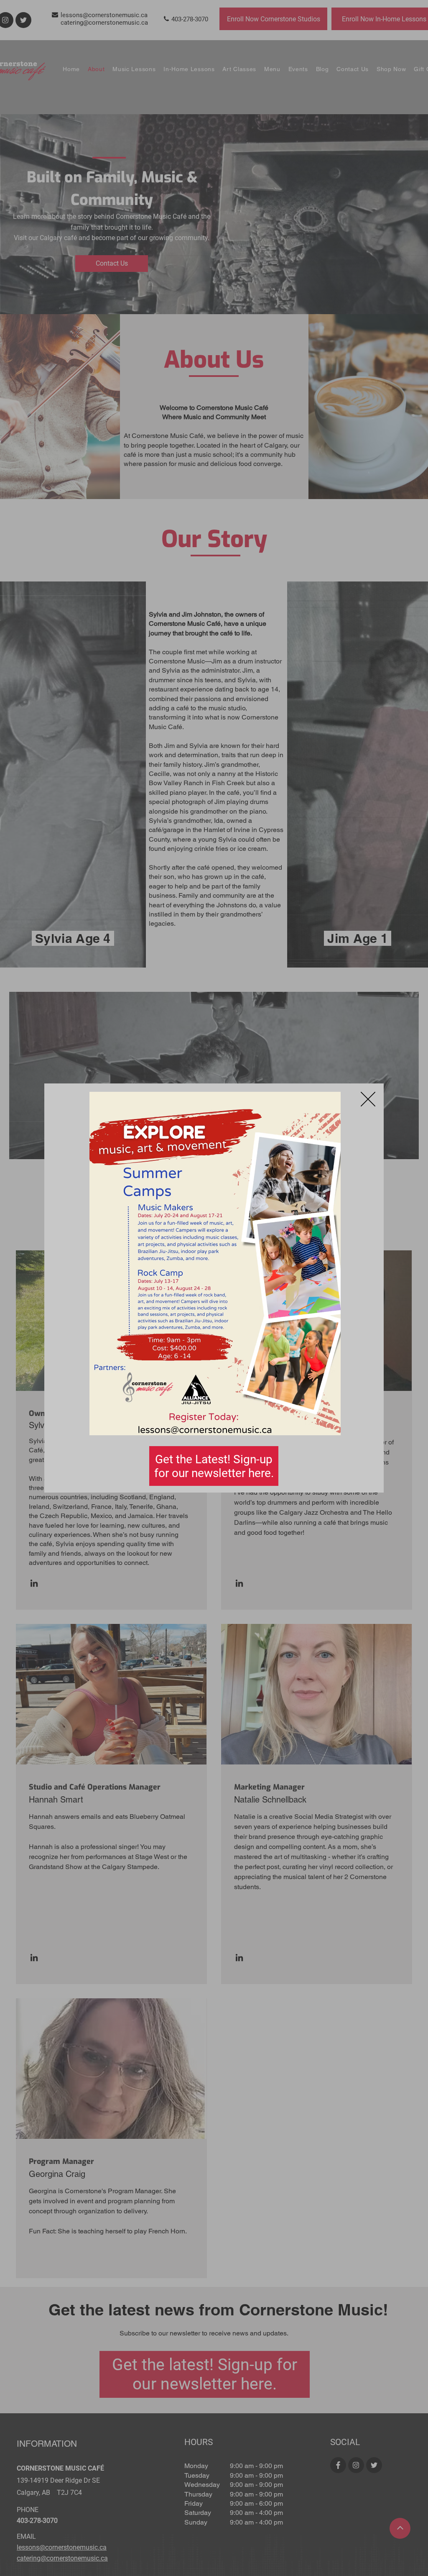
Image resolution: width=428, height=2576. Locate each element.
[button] (368, 1099)
